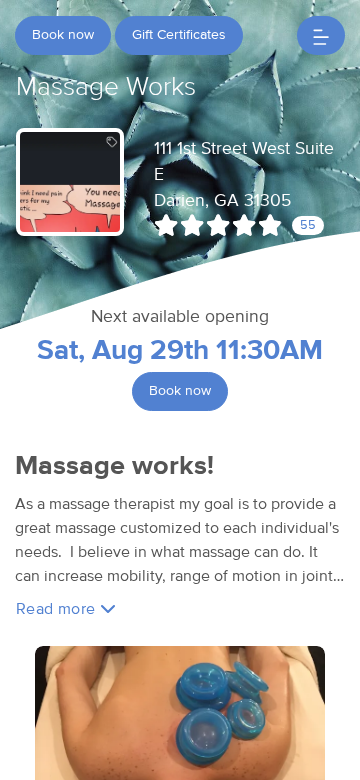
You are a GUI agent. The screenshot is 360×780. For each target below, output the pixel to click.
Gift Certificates (179, 35)
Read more (58, 609)
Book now (63, 35)
